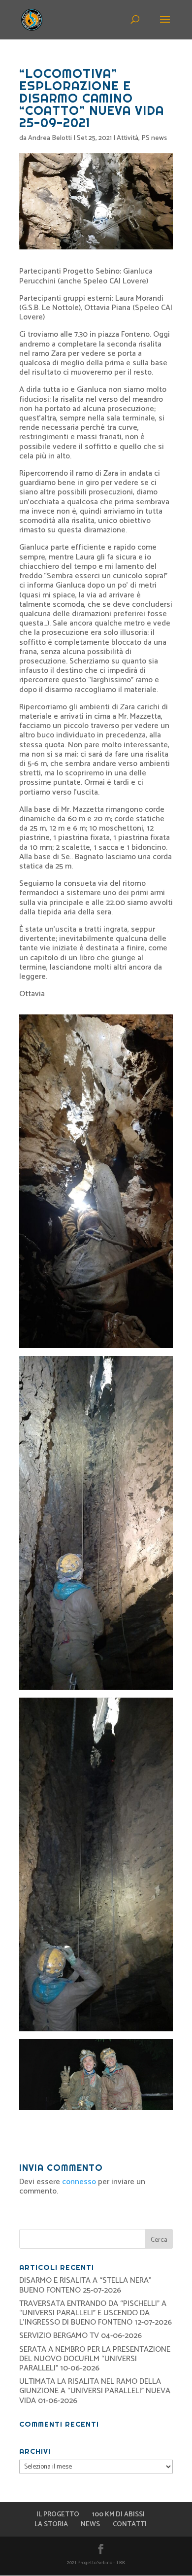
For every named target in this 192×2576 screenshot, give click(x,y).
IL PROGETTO (58, 2515)
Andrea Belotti (50, 138)
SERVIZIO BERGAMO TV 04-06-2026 (80, 2336)
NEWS (90, 2524)
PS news (154, 138)
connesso (79, 2182)
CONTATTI (130, 2524)
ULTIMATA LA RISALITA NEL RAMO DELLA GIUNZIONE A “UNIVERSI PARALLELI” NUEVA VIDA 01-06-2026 (95, 2391)
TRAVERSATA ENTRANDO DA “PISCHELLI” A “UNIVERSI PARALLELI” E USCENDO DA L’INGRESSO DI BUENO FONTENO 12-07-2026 (96, 2313)
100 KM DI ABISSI (118, 2515)
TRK (121, 2563)
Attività (128, 138)
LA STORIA (51, 2524)
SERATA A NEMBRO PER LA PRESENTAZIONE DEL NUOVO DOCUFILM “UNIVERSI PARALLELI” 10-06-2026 (95, 2359)
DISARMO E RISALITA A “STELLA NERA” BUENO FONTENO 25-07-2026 (85, 2285)
